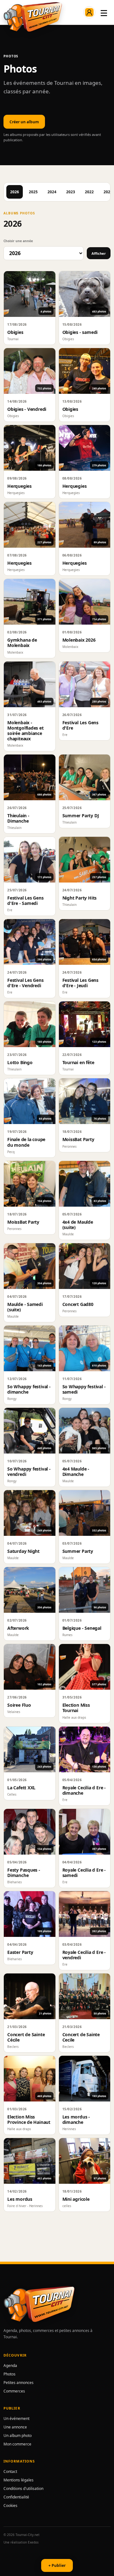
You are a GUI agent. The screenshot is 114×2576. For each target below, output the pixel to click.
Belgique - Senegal (82, 1628)
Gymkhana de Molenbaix (22, 643)
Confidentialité (16, 2497)
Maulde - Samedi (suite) (25, 1307)
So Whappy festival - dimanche (29, 1389)
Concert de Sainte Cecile (81, 2037)
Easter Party (20, 1952)
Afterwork (18, 1628)
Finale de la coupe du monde (26, 1142)
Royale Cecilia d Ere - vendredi (84, 1955)
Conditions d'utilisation (23, 2489)
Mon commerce (17, 2444)
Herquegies (19, 486)
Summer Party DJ (81, 816)
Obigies (15, 332)
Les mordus (20, 2199)
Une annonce (15, 2427)
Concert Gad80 (78, 1304)
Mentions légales (19, 2480)
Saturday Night (23, 1551)
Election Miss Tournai (76, 1708)
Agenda (10, 2366)
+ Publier (57, 2565)
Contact (10, 2471)
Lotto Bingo (20, 1062)
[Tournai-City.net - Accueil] (33, 17)
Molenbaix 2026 (79, 640)
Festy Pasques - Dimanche (24, 1873)
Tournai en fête (78, 1062)
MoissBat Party (78, 1139)
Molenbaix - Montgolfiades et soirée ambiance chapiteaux (25, 731)
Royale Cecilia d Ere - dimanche (84, 1790)
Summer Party (78, 1551)
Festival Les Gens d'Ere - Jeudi (80, 983)
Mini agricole (76, 2199)
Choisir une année (18, 241)
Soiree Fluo (19, 1705)
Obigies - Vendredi (27, 409)
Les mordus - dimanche (76, 2119)
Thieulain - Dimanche (18, 818)
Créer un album (24, 122)
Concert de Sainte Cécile (26, 2037)
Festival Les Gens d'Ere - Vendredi (25, 983)
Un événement (16, 2419)
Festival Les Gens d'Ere (80, 725)
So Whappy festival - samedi (84, 1389)
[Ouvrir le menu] (104, 12)
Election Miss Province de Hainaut (29, 2119)
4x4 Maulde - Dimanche (76, 1472)
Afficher (99, 253)
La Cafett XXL (21, 1788)
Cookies (10, 2506)
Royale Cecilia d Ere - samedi (84, 1873)
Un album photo (18, 2436)
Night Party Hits (80, 898)
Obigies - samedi (80, 332)
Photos (9, 2374)
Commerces (14, 2391)
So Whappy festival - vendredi (29, 1472)
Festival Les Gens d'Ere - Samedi (25, 900)
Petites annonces (19, 2383)
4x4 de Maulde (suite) (78, 1225)
